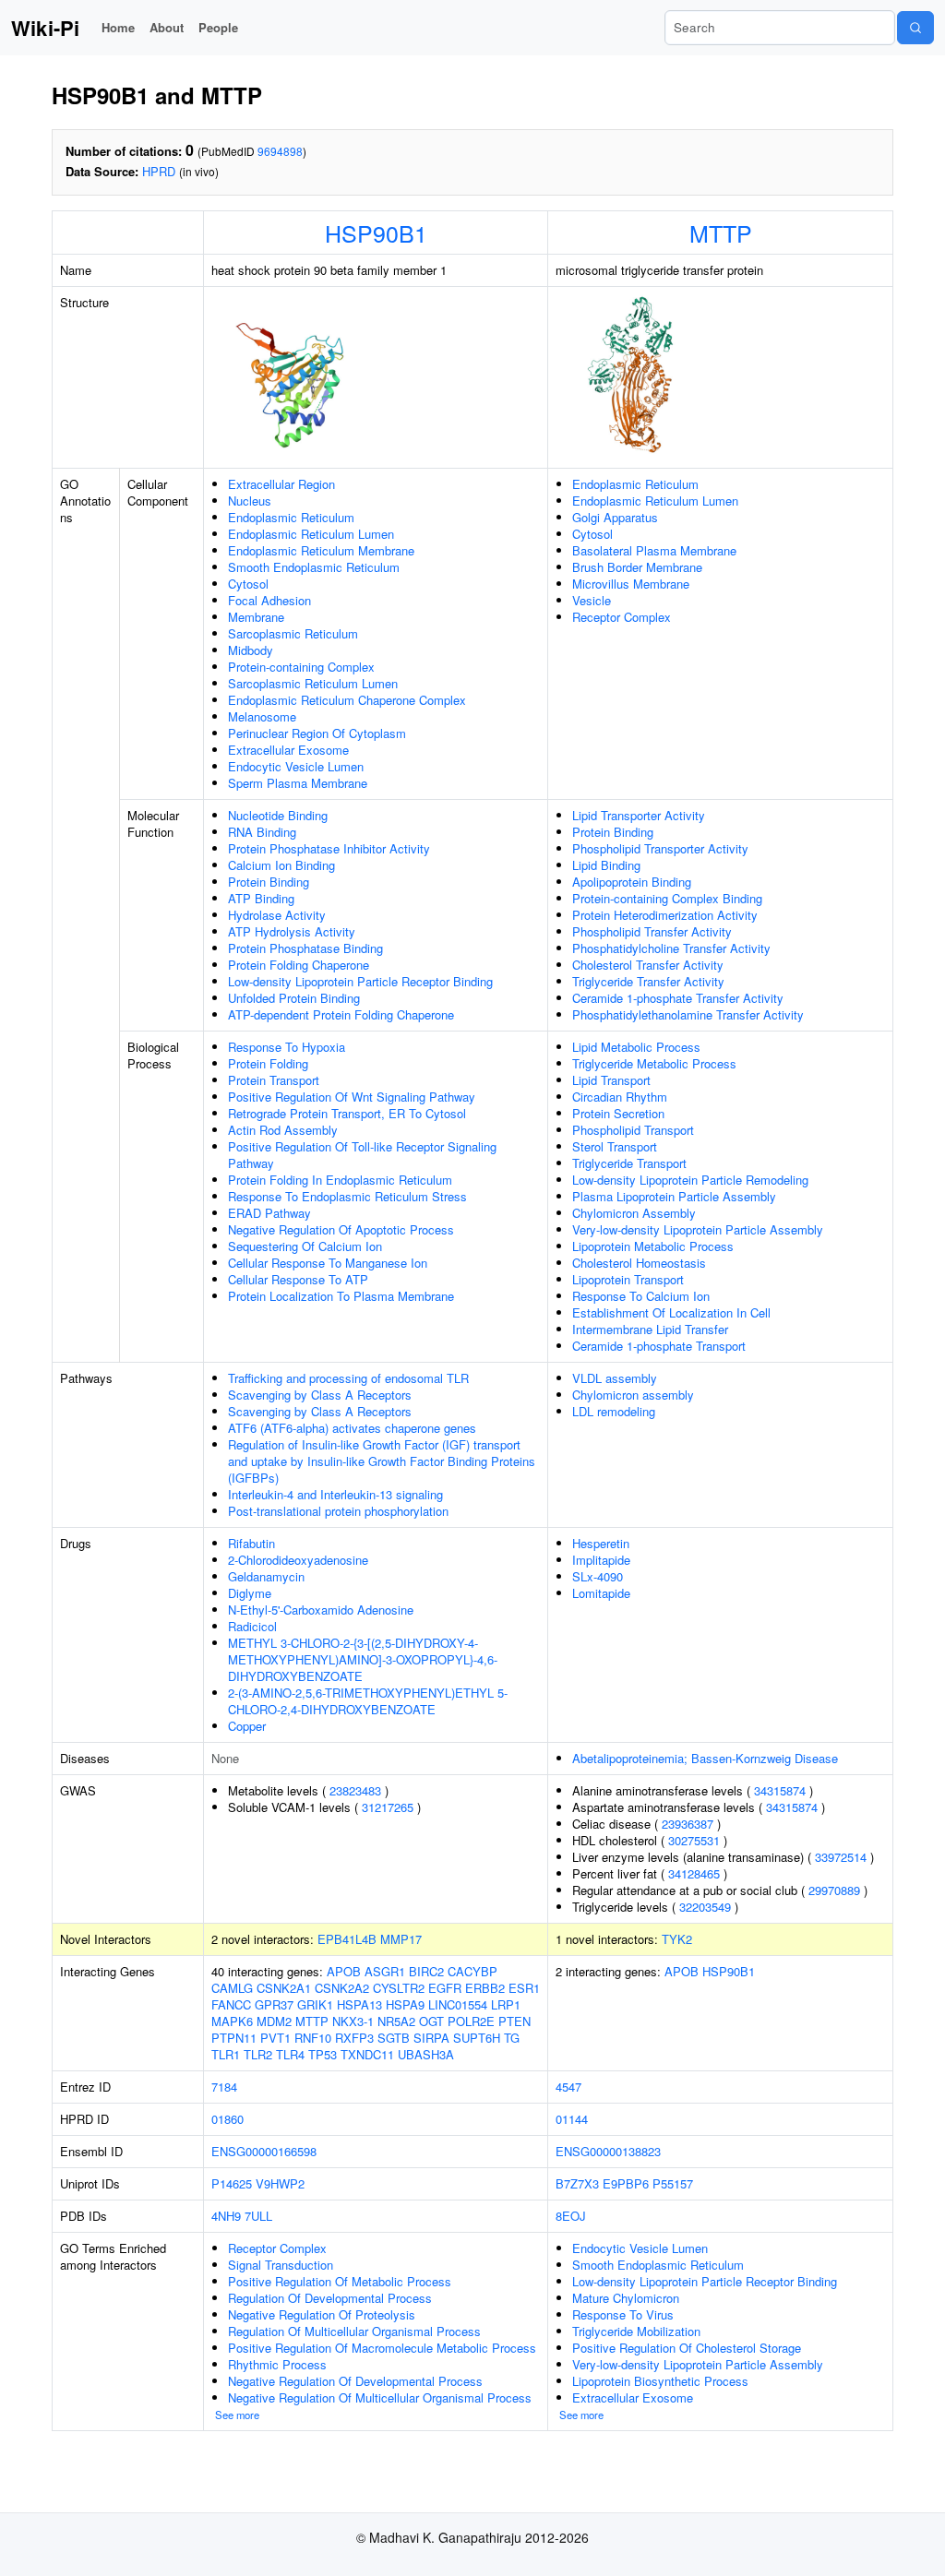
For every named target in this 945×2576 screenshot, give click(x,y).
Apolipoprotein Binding (632, 882)
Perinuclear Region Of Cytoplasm (317, 733)
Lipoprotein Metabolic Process (653, 1246)
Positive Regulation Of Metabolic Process (340, 2281)
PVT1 (275, 2038)
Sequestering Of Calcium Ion (305, 1246)
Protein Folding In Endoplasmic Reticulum (340, 1180)
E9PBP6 (626, 2183)
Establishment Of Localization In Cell (671, 1312)
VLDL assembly (615, 1378)
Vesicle (592, 600)
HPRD (159, 171)
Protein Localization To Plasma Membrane (341, 1296)
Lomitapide (601, 1593)
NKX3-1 (353, 2021)
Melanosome (262, 716)
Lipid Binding (606, 865)
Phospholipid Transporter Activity (660, 848)
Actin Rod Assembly (283, 1130)
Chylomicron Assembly (634, 1213)
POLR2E (471, 2021)
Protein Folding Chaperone (299, 965)
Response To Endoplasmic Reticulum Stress (347, 1196)
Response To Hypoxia (287, 1047)
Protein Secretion (618, 1113)
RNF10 (313, 2038)
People (218, 27)
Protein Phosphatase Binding (305, 948)
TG (512, 2038)
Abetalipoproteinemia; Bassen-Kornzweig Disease (705, 1758)
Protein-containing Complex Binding (667, 898)
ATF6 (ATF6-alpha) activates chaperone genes (352, 1428)
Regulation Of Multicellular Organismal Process (354, 2331)
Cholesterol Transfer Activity (648, 965)
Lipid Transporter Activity (639, 815)
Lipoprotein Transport (628, 1279)
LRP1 (506, 2004)
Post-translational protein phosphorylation (338, 1511)
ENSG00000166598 (264, 2151)
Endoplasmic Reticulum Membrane (321, 550)
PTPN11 (234, 2038)
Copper (247, 1726)
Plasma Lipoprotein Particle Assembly (674, 1196)
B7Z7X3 (577, 2183)
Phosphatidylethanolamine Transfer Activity (688, 1014)
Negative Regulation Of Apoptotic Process (341, 1229)
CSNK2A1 (284, 1988)
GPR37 (274, 2004)
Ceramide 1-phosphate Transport (659, 1346)
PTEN (514, 2021)
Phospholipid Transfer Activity (652, 931)
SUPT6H (477, 2038)
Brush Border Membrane (637, 567)
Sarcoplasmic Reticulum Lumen (313, 683)
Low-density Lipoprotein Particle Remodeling (690, 1180)
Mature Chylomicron (626, 2298)
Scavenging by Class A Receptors (320, 1395)
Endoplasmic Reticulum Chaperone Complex (347, 700)
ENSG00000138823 (608, 2151)
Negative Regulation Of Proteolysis (322, 2314)
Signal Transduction (281, 2265)
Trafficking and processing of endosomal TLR (348, 1378)
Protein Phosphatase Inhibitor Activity (329, 848)
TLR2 (258, 2054)
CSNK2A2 (342, 1988)
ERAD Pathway (269, 1213)
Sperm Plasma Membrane (298, 783)
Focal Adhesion (269, 600)
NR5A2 (396, 2021)
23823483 (355, 1790)
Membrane (256, 617)
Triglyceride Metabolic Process (654, 1063)
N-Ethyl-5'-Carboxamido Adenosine (321, 1610)
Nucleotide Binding (278, 815)
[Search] (915, 28)
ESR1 (524, 1988)
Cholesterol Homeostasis (639, 1263)
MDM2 (274, 2021)
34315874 (780, 1790)
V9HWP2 (280, 2183)
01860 (227, 2119)
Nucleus (250, 501)
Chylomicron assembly (633, 1395)
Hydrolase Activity (277, 915)
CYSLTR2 (399, 1988)
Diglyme (250, 1593)
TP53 (323, 2054)
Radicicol (252, 1626)
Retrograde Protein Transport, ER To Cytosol (347, 1113)
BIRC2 (426, 1971)
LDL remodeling (614, 1411)
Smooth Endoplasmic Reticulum (314, 567)
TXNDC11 (367, 2054)
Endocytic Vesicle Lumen (296, 766)
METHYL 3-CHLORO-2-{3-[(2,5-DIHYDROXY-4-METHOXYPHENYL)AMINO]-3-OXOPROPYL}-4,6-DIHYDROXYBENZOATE (363, 1659)
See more (237, 2415)
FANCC (231, 2004)
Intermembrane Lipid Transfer (650, 1329)
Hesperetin (601, 1543)
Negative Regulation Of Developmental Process (355, 2381)
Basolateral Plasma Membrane (654, 550)
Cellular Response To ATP (298, 1279)
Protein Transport (274, 1080)
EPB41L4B (347, 1939)
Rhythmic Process (277, 2364)
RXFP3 (354, 2038)
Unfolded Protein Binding (294, 998)
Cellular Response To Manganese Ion (328, 1263)
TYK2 (677, 1939)
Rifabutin (251, 1543)
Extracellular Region (281, 484)
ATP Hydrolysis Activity (292, 931)
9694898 (280, 151)
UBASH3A (426, 2054)
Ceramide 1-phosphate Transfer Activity (678, 998)
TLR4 (290, 2054)
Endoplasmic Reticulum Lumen (311, 534)
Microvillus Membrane (631, 584)
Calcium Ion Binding (281, 865)
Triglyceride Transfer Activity (648, 981)
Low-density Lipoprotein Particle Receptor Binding (360, 981)
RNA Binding (262, 832)
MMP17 (401, 1939)
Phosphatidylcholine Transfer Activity (671, 948)
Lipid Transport (611, 1080)
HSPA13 (359, 2004)
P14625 (232, 2183)
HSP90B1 (376, 233)
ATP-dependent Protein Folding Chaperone (341, 1014)
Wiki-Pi (45, 28)
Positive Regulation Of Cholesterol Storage (687, 2348)
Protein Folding (268, 1063)
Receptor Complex (622, 617)
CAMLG (232, 1988)
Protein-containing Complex (301, 667)
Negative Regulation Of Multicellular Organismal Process (380, 2397)
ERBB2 (485, 1988)
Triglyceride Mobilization (636, 2331)
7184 (224, 2087)
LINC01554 (458, 2004)
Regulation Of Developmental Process (330, 2298)
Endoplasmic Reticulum (291, 517)
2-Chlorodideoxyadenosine (298, 1560)
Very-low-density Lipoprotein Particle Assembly (698, 1229)
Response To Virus (623, 2314)
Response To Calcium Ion (641, 1296)
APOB (344, 1971)
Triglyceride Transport (629, 1163)
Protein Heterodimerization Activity (665, 915)
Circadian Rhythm (620, 1097)
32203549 (705, 1907)
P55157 (673, 2183)
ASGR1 (385, 1971)
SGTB (394, 2038)
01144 (572, 2119)
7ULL (258, 2216)
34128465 (694, 1873)
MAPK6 (232, 2021)
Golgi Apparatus (615, 517)
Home (118, 27)
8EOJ (571, 2216)
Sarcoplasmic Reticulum (293, 633)
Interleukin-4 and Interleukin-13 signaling (335, 1494)
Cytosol (248, 584)
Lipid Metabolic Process (636, 1047)
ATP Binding (261, 898)
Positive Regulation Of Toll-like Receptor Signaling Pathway (362, 1155)
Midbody (251, 650)
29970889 (834, 1890)
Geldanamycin (266, 1576)
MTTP (721, 233)
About (167, 27)
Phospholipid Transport (633, 1130)
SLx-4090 (598, 1576)
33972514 (841, 1857)
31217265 (388, 1807)
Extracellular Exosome (288, 750)
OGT (431, 2021)
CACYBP (472, 1971)
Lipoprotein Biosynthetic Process (660, 2381)
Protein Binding (269, 882)
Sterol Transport (615, 1146)
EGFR (445, 1988)
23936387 (688, 1824)
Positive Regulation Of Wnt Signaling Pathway (352, 1097)
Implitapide (601, 1560)
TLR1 (226, 2054)
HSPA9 (405, 2004)
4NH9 (226, 2216)
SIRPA (431, 2038)
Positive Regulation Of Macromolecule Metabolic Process (382, 2348)
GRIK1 (315, 2004)
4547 (568, 2087)
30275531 (694, 1840)
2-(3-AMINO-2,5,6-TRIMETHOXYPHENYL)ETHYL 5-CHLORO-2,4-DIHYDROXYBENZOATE (368, 1701)
